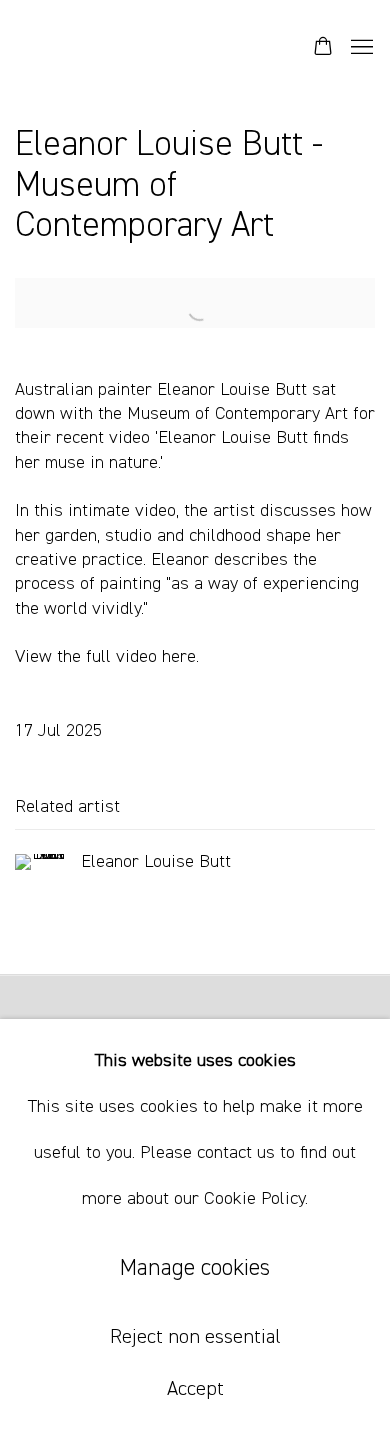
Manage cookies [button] (195, 1268)
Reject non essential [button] (195, 1337)
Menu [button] (360, 48)
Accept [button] (195, 1389)
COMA (105, 48)
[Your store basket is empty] (323, 48)
